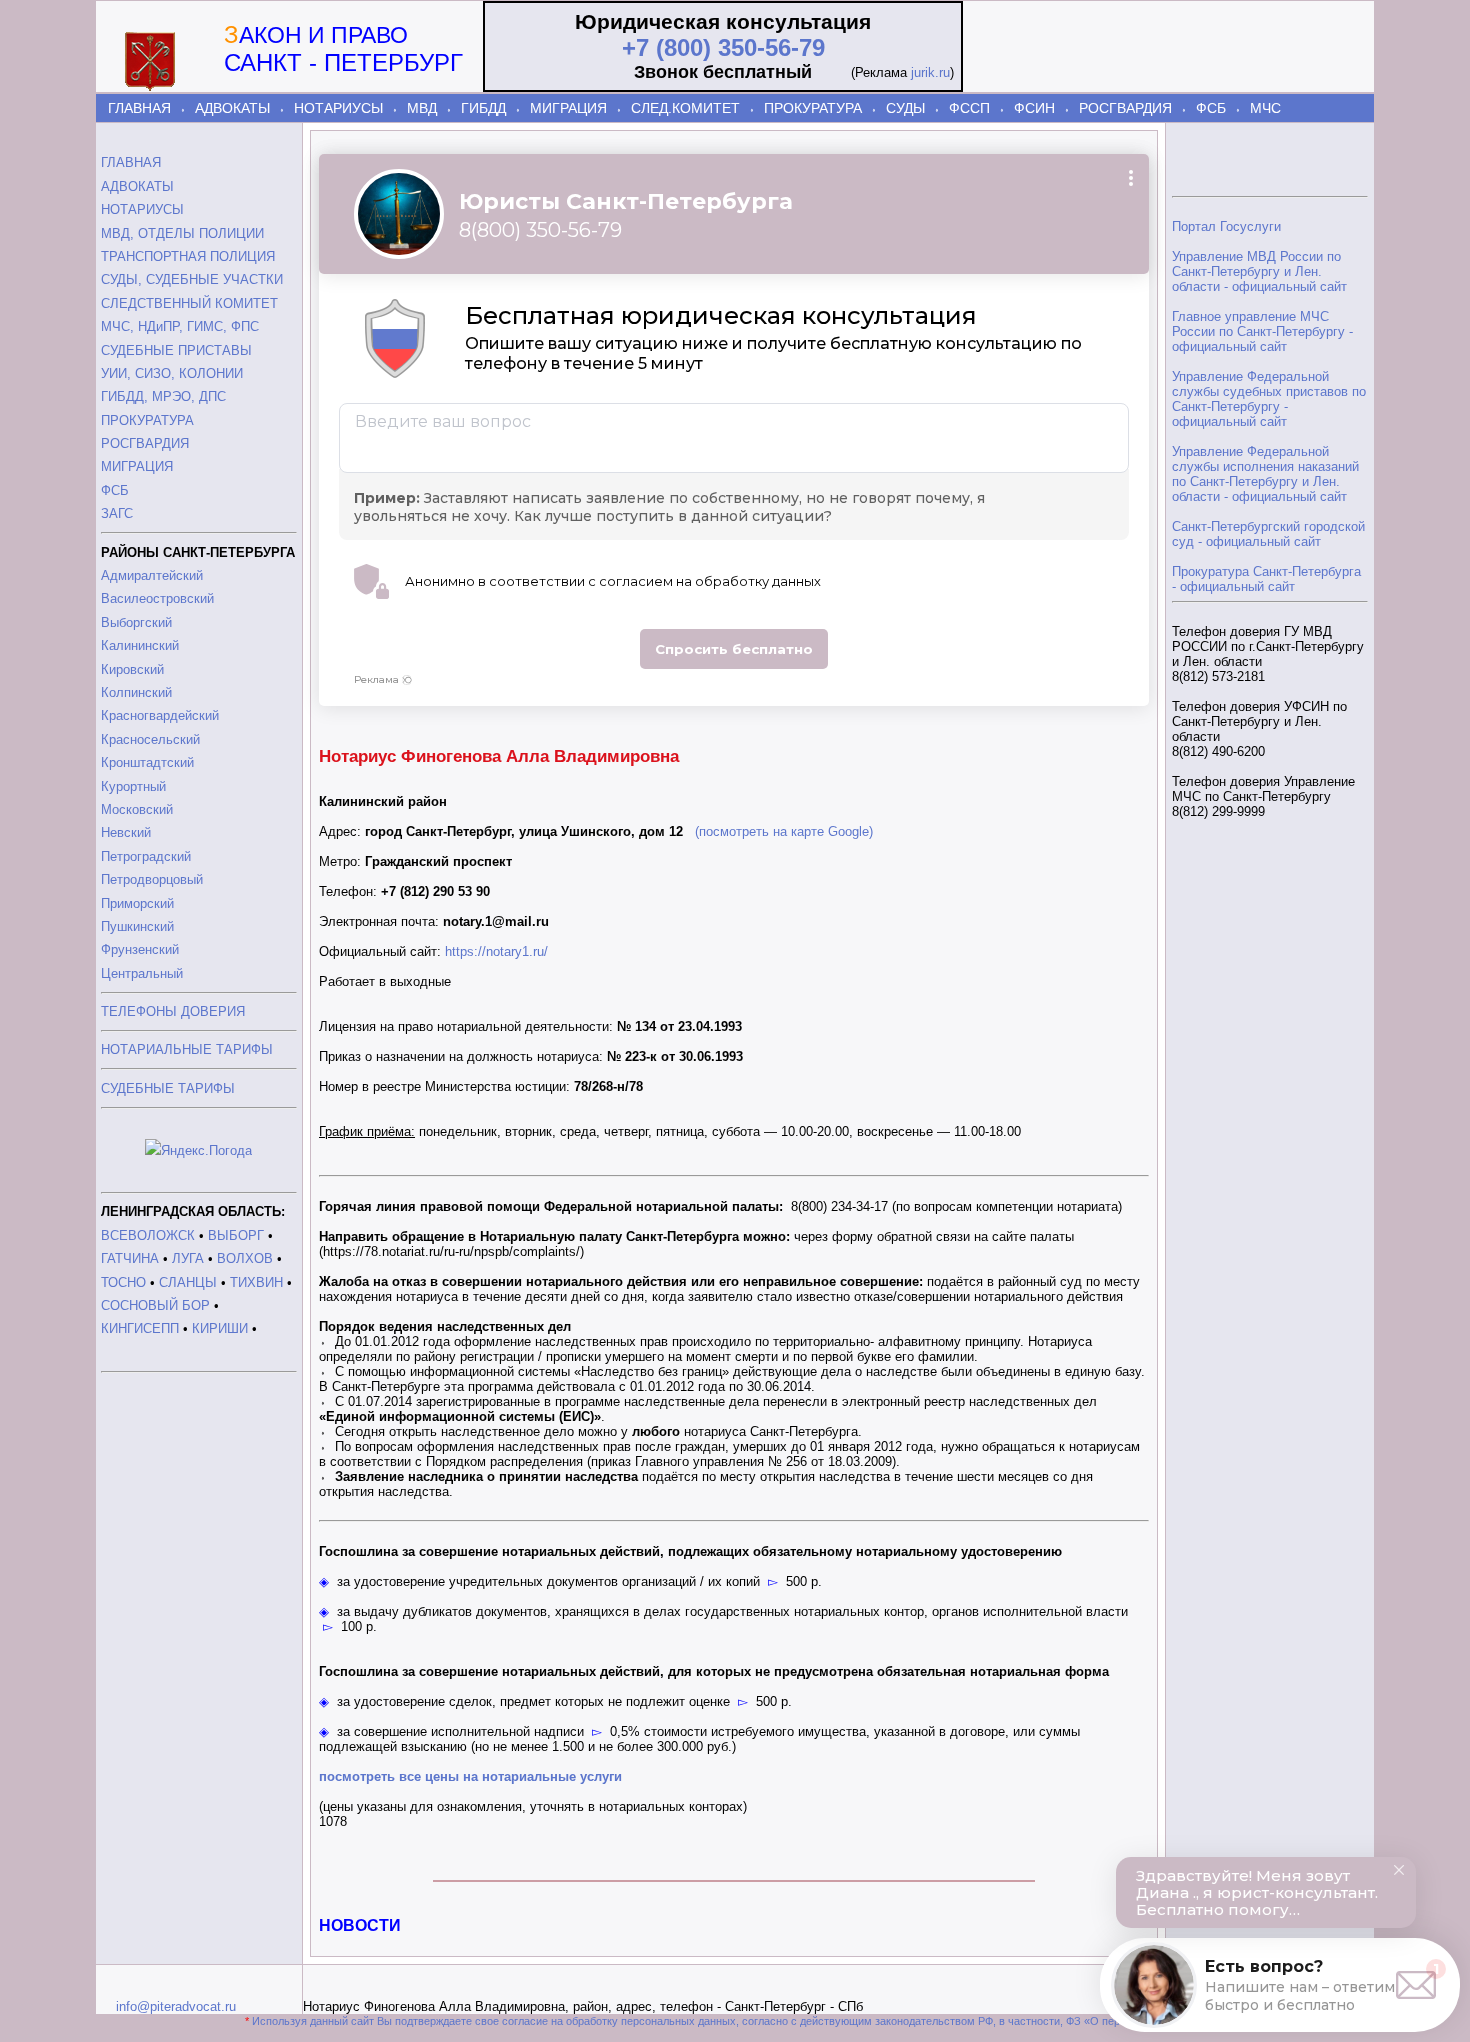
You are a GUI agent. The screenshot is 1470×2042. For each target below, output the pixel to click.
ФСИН (1034, 108)
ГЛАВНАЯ (139, 108)
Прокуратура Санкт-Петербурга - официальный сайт (1266, 579)
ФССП (969, 108)
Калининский (140, 645)
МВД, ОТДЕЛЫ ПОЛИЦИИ (182, 233)
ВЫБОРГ (236, 1235)
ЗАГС (117, 513)
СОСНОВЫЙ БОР (155, 1305)
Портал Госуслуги (1226, 226)
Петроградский (146, 856)
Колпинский (136, 692)
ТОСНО (123, 1282)
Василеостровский (157, 598)
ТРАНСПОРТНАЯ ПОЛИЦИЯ (188, 256)
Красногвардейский (160, 715)
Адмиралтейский (152, 575)
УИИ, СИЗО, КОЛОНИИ (172, 373)
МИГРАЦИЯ (568, 108)
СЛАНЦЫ (188, 1282)
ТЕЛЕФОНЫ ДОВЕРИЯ (173, 1011)
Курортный (133, 786)
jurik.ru (930, 72)
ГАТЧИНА (130, 1258)
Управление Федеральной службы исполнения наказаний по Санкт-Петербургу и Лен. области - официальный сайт (1265, 474)
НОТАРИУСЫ (338, 108)
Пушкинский (137, 926)
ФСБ (1211, 108)
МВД (422, 108)
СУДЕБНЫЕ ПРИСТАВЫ (176, 350)
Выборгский (136, 622)
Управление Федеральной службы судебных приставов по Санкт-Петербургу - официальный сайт (1269, 399)
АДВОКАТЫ (232, 108)
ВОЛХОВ (245, 1258)
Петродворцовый (152, 879)
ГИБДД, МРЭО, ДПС (163, 396)
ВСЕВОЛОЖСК (148, 1235)
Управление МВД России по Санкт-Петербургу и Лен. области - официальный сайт (1259, 271)
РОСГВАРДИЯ (1125, 108)
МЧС (1265, 108)
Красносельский (150, 739)
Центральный (142, 973)
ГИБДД (483, 108)
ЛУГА (188, 1258)
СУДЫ (905, 108)
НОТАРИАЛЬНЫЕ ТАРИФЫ (187, 1049)
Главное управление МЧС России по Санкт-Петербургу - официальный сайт (1262, 331)
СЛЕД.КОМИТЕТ (685, 108)
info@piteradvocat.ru (176, 2006)
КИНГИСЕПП (140, 1328)
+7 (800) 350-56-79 (723, 47)
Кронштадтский (147, 762)
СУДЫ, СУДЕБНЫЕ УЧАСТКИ (192, 279)
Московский (137, 809)
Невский (126, 832)
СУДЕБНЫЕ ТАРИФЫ (168, 1088)
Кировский (132, 669)
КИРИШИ (220, 1328)
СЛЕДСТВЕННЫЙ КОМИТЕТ (189, 303)
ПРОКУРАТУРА (813, 108)
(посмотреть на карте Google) (784, 831)
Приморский (137, 903)
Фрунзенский (140, 949)
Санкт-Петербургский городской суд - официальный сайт (1268, 534)
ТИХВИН (256, 1282)
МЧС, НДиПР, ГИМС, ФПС (180, 326)
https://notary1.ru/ (496, 951)
